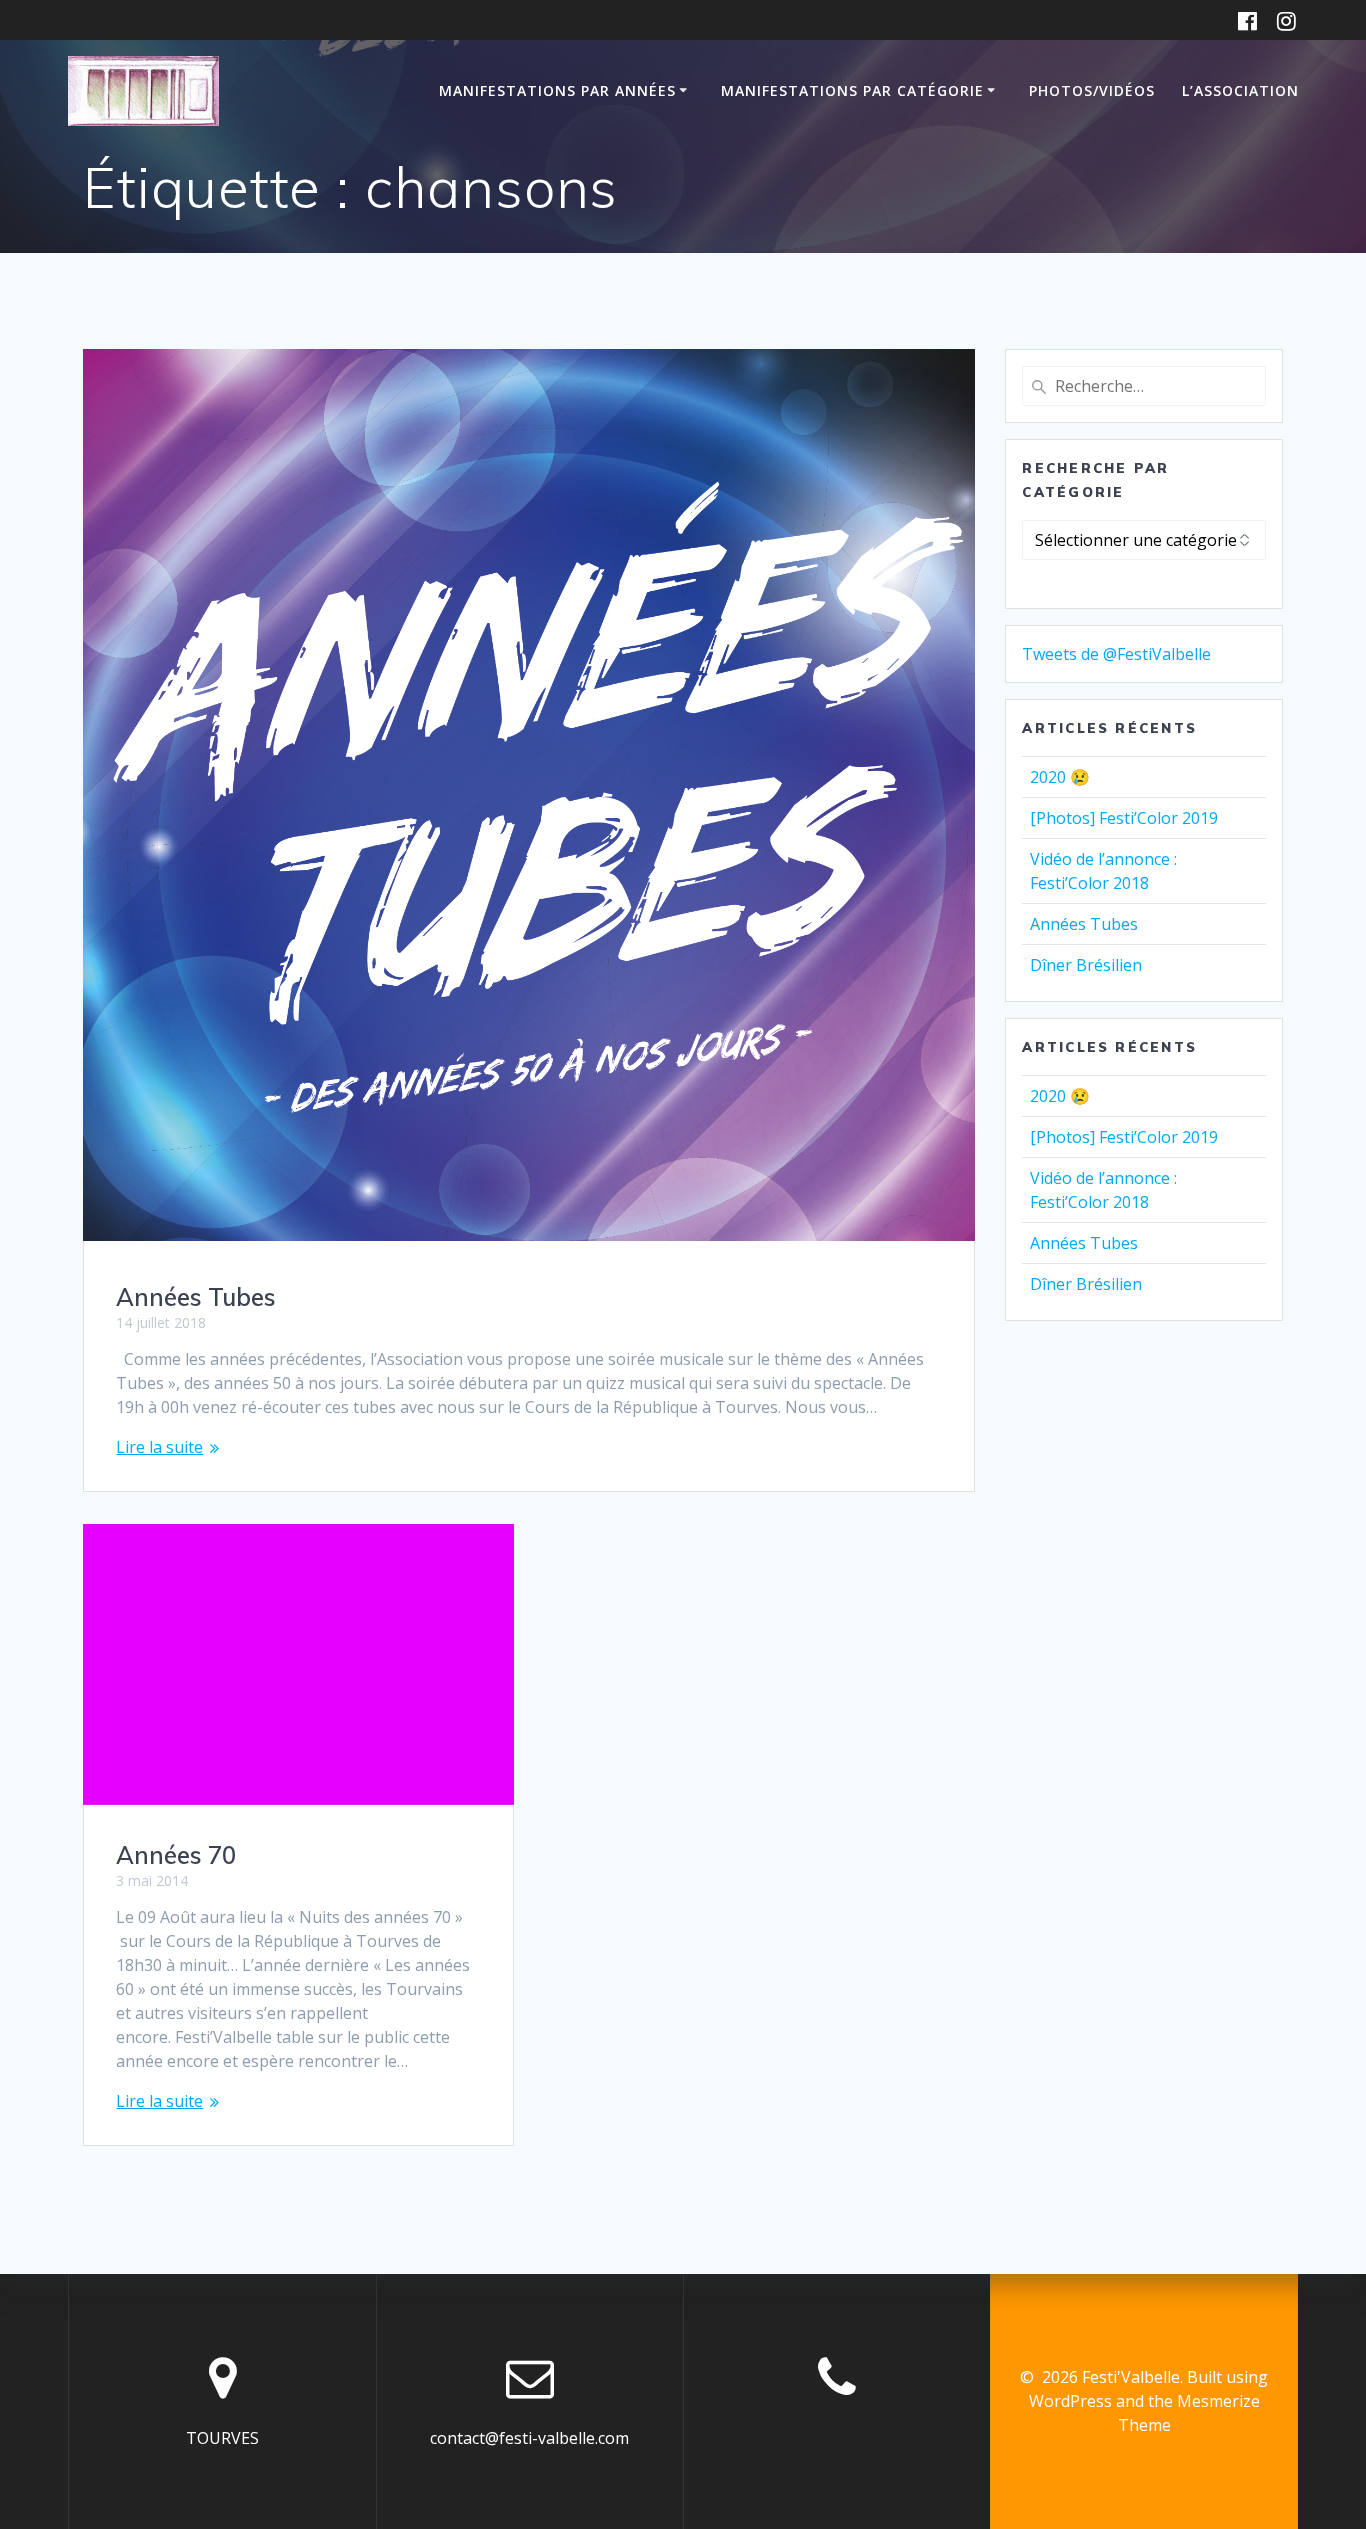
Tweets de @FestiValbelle (1116, 654)
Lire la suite (159, 1447)
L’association (1240, 90)
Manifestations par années (557, 90)
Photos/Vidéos (1092, 90)
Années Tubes (196, 1297)
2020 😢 (1060, 777)
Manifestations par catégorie (852, 90)
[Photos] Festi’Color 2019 (1124, 818)
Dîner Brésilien (1086, 965)
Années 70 (176, 1855)
